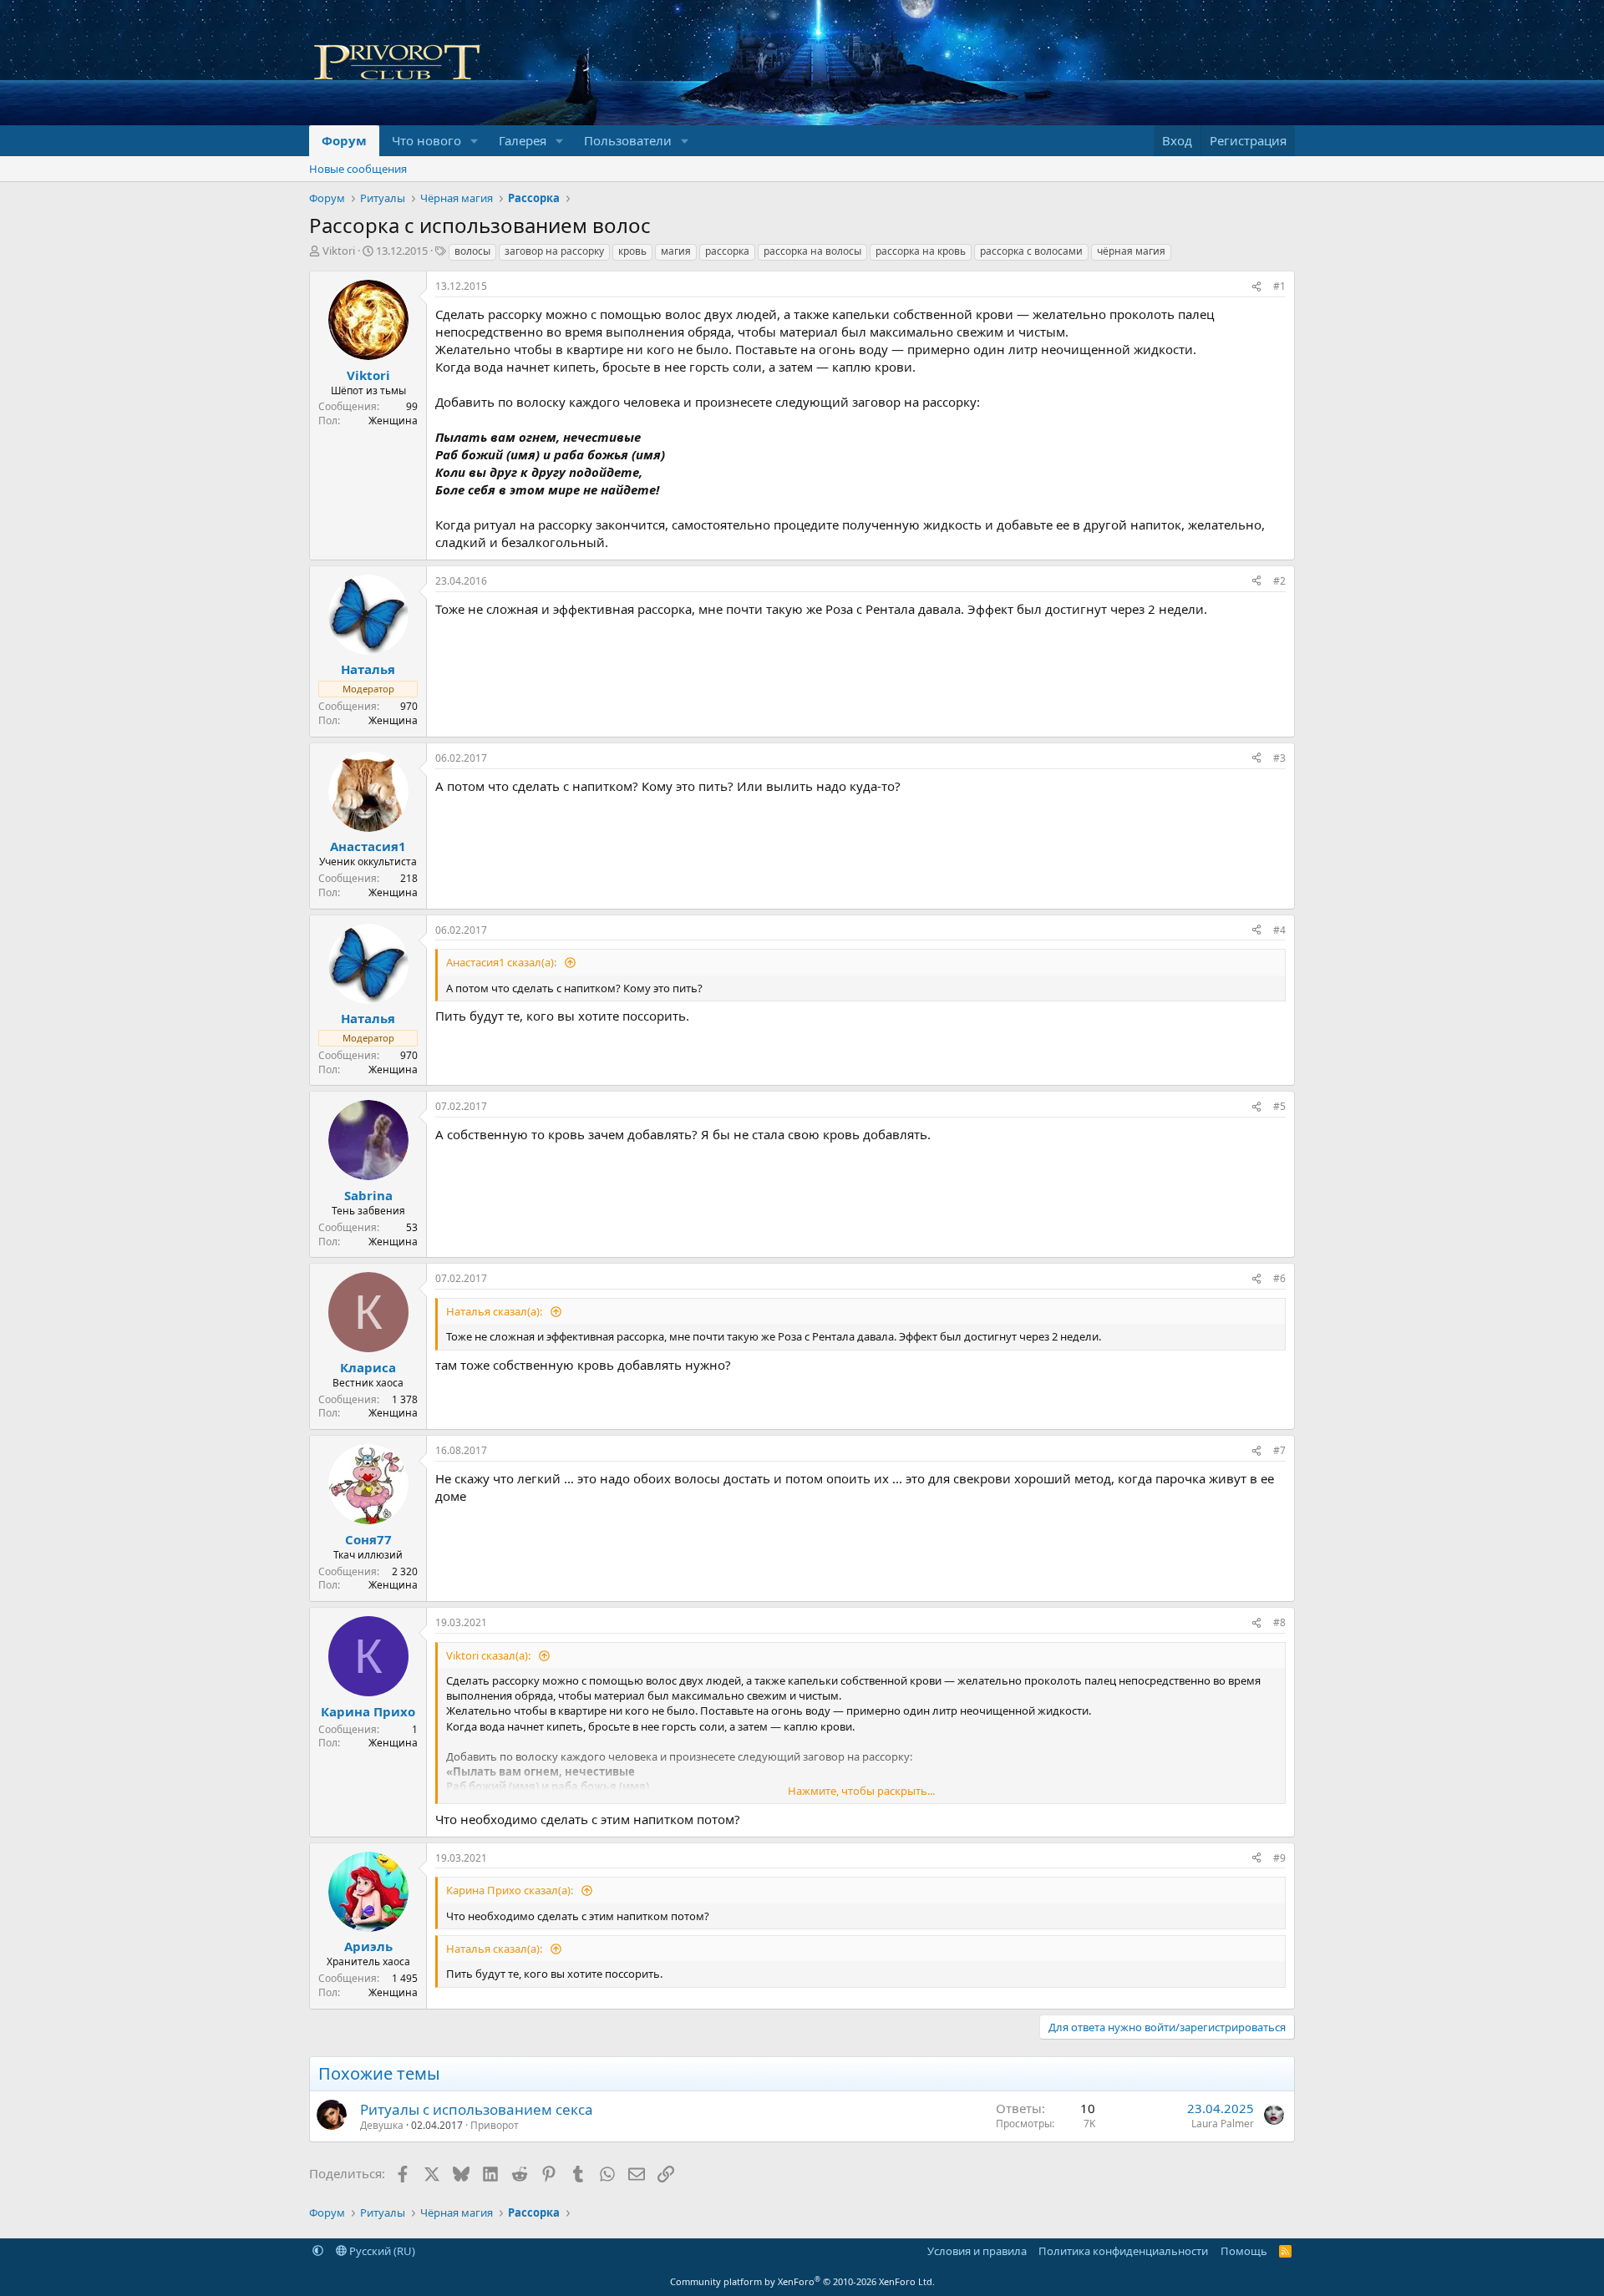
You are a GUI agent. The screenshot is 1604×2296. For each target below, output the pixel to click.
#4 (1279, 930)
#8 (1279, 1622)
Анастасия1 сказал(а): (503, 962)
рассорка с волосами (1031, 251)
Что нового (426, 140)
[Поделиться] (1256, 287)
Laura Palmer (1223, 2124)
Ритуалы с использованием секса (477, 2109)
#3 (1279, 758)
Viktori (339, 251)
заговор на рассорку (554, 251)
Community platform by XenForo (802, 2281)
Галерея (523, 140)
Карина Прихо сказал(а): (511, 1890)
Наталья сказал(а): (495, 1311)
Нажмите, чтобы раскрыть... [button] (861, 1791)
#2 (1279, 581)
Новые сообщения (358, 169)
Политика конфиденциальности (1123, 2251)
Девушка (382, 2125)
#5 (1279, 1106)
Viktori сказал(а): (490, 1655)
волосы (472, 251)
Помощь (1244, 2251)
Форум (344, 140)
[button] (475, 141)
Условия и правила (977, 2251)
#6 (1279, 1278)
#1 (1279, 286)
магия (676, 251)
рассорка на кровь (921, 251)
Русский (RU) (381, 2251)
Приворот (495, 2125)
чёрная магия (1131, 251)
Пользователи (628, 140)
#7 (1279, 1450)
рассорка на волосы (812, 251)
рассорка (727, 251)
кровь (632, 251)
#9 (1279, 1858)
